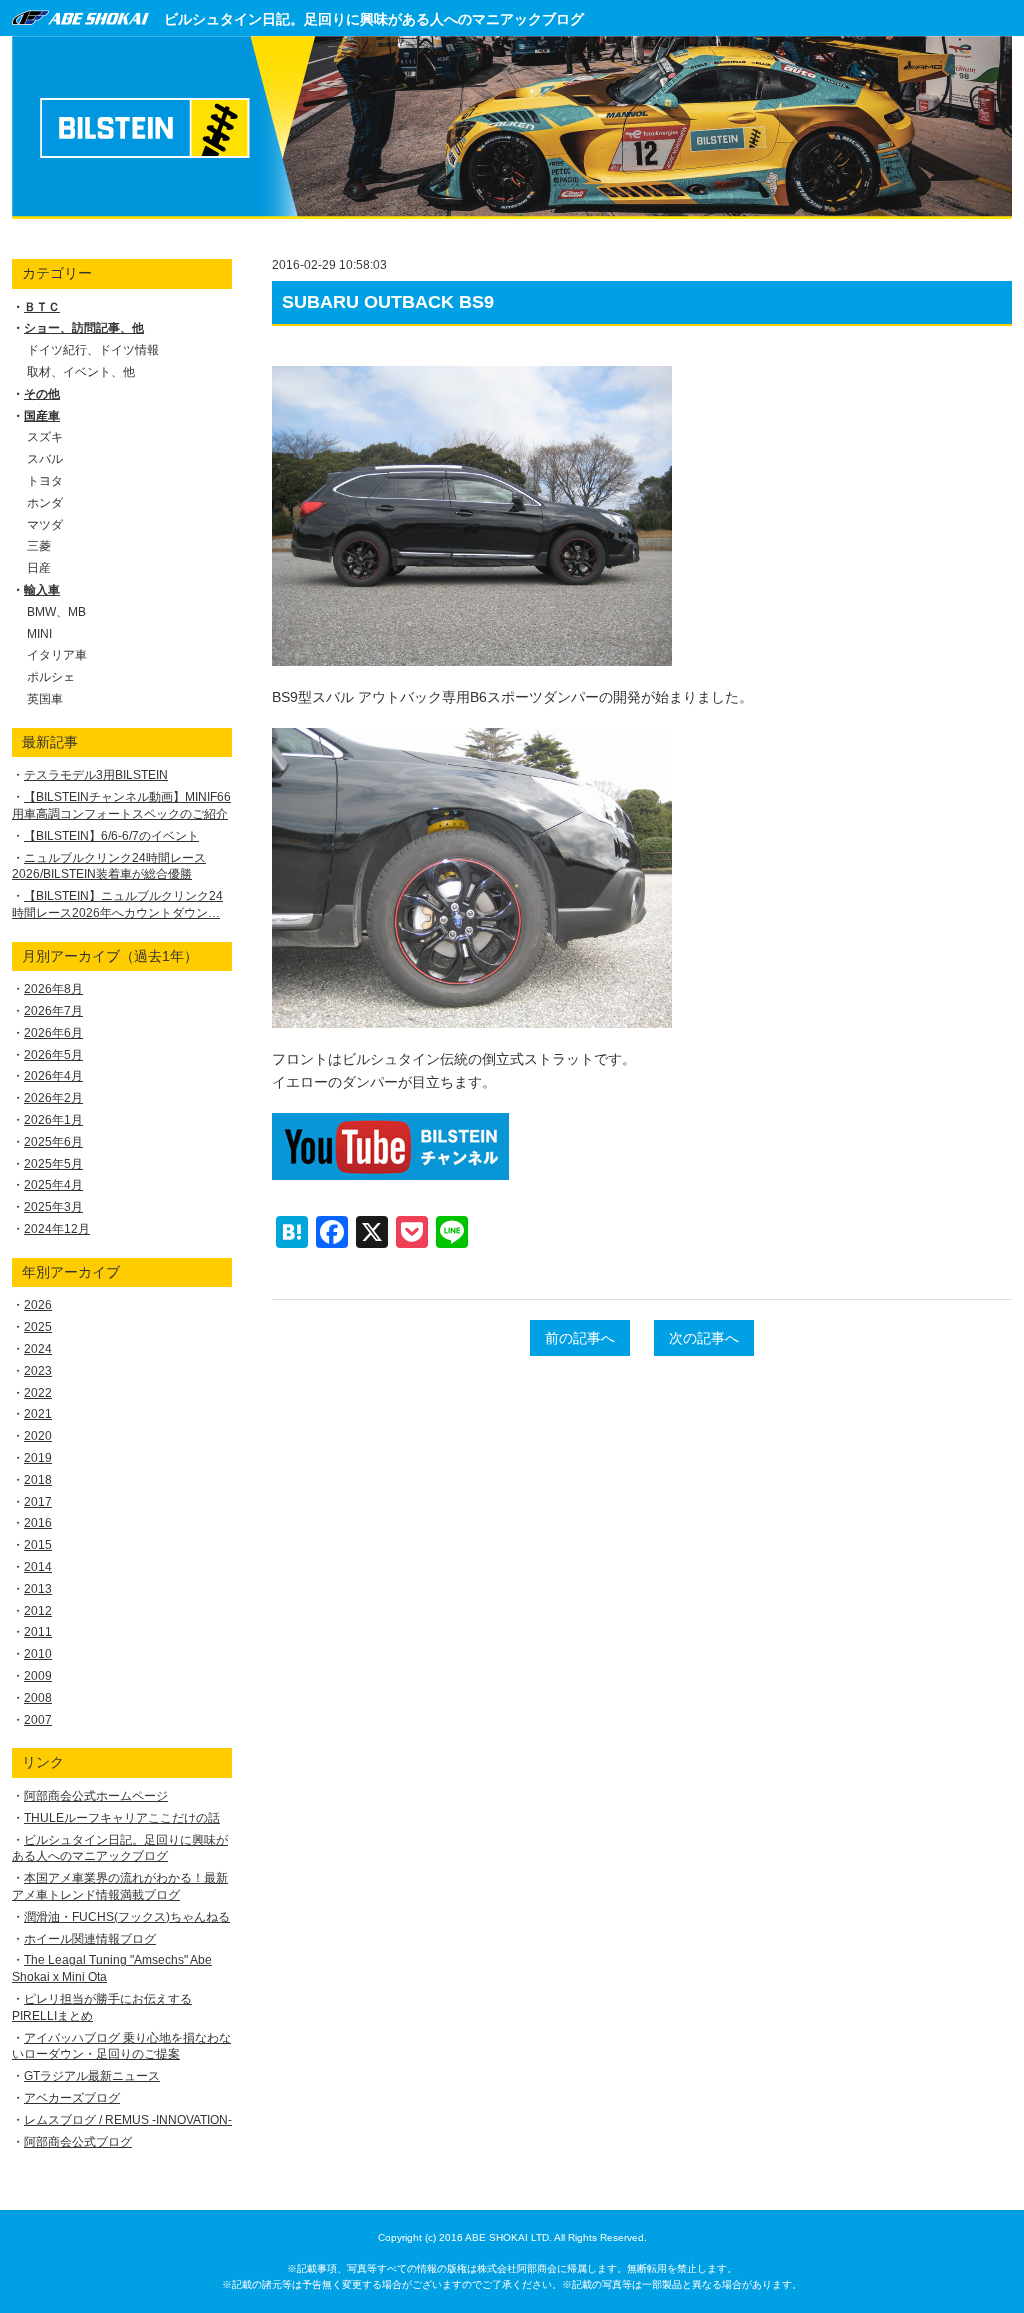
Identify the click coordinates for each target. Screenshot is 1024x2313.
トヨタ (45, 481)
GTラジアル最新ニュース (92, 2076)
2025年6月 (53, 1142)
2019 (38, 1458)
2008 (38, 1698)
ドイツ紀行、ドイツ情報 (93, 350)
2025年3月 (53, 1207)
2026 (38, 1305)
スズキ (45, 437)
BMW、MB (56, 612)
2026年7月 (53, 1011)
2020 (38, 1436)
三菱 (39, 546)
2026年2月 (53, 1098)
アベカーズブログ (72, 2098)
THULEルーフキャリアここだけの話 (122, 1818)
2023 (38, 1371)
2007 (38, 1720)
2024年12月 (57, 1229)
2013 (38, 1589)
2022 (38, 1393)
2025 (38, 1327)
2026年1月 (53, 1120)
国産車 (42, 416)
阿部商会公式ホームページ (96, 1796)
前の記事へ (580, 1338)
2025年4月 (53, 1185)
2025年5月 (53, 1164)
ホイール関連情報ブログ (90, 1939)
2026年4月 (53, 1076)
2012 (38, 1611)
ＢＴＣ (42, 307)
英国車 (45, 699)
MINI (39, 634)
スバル (45, 459)
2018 (38, 1480)
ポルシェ (51, 677)
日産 (39, 568)
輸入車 (42, 590)
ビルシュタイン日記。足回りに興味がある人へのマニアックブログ (374, 19)
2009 (38, 1676)
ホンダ (45, 503)
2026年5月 (53, 1055)
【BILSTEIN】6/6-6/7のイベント (111, 836)
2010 (38, 1654)
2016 (38, 1523)
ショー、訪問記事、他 (84, 328)
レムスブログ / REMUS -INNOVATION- (128, 2120)
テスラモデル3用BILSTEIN (96, 775)
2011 (38, 1632)
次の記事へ (704, 1338)
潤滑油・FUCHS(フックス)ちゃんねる (127, 1917)
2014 (38, 1567)
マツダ (45, 525)
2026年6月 (53, 1033)
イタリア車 (57, 655)
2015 (38, 1545)
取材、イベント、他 (81, 372)
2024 (38, 1349)
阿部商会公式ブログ (78, 2142)
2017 (38, 1502)
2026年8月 (53, 989)
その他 (42, 394)
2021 (38, 1414)
